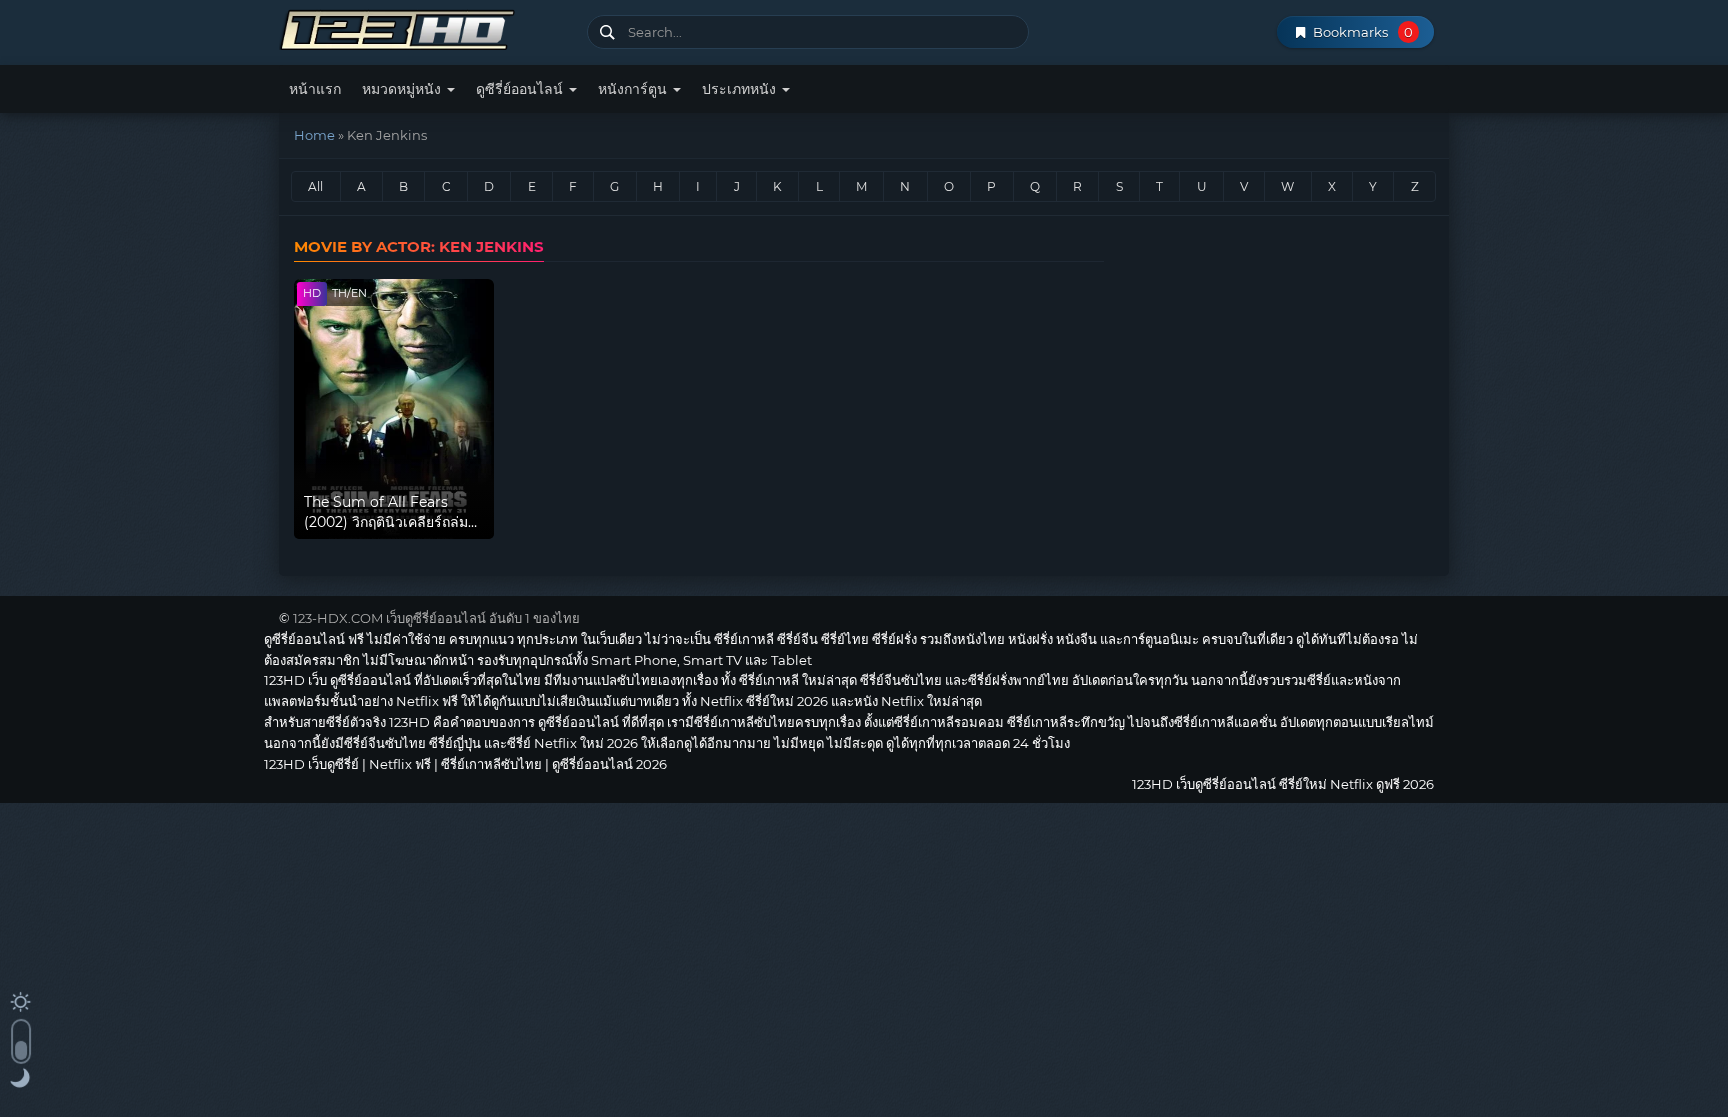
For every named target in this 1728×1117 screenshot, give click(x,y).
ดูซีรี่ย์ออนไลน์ (521, 89)
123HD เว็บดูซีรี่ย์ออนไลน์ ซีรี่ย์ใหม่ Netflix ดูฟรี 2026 (425, 27)
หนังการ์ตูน (634, 89)
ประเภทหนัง (741, 89)
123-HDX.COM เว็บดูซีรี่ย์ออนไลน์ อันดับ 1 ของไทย (436, 618)
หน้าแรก (315, 89)
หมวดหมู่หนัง (403, 89)
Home (314, 135)
